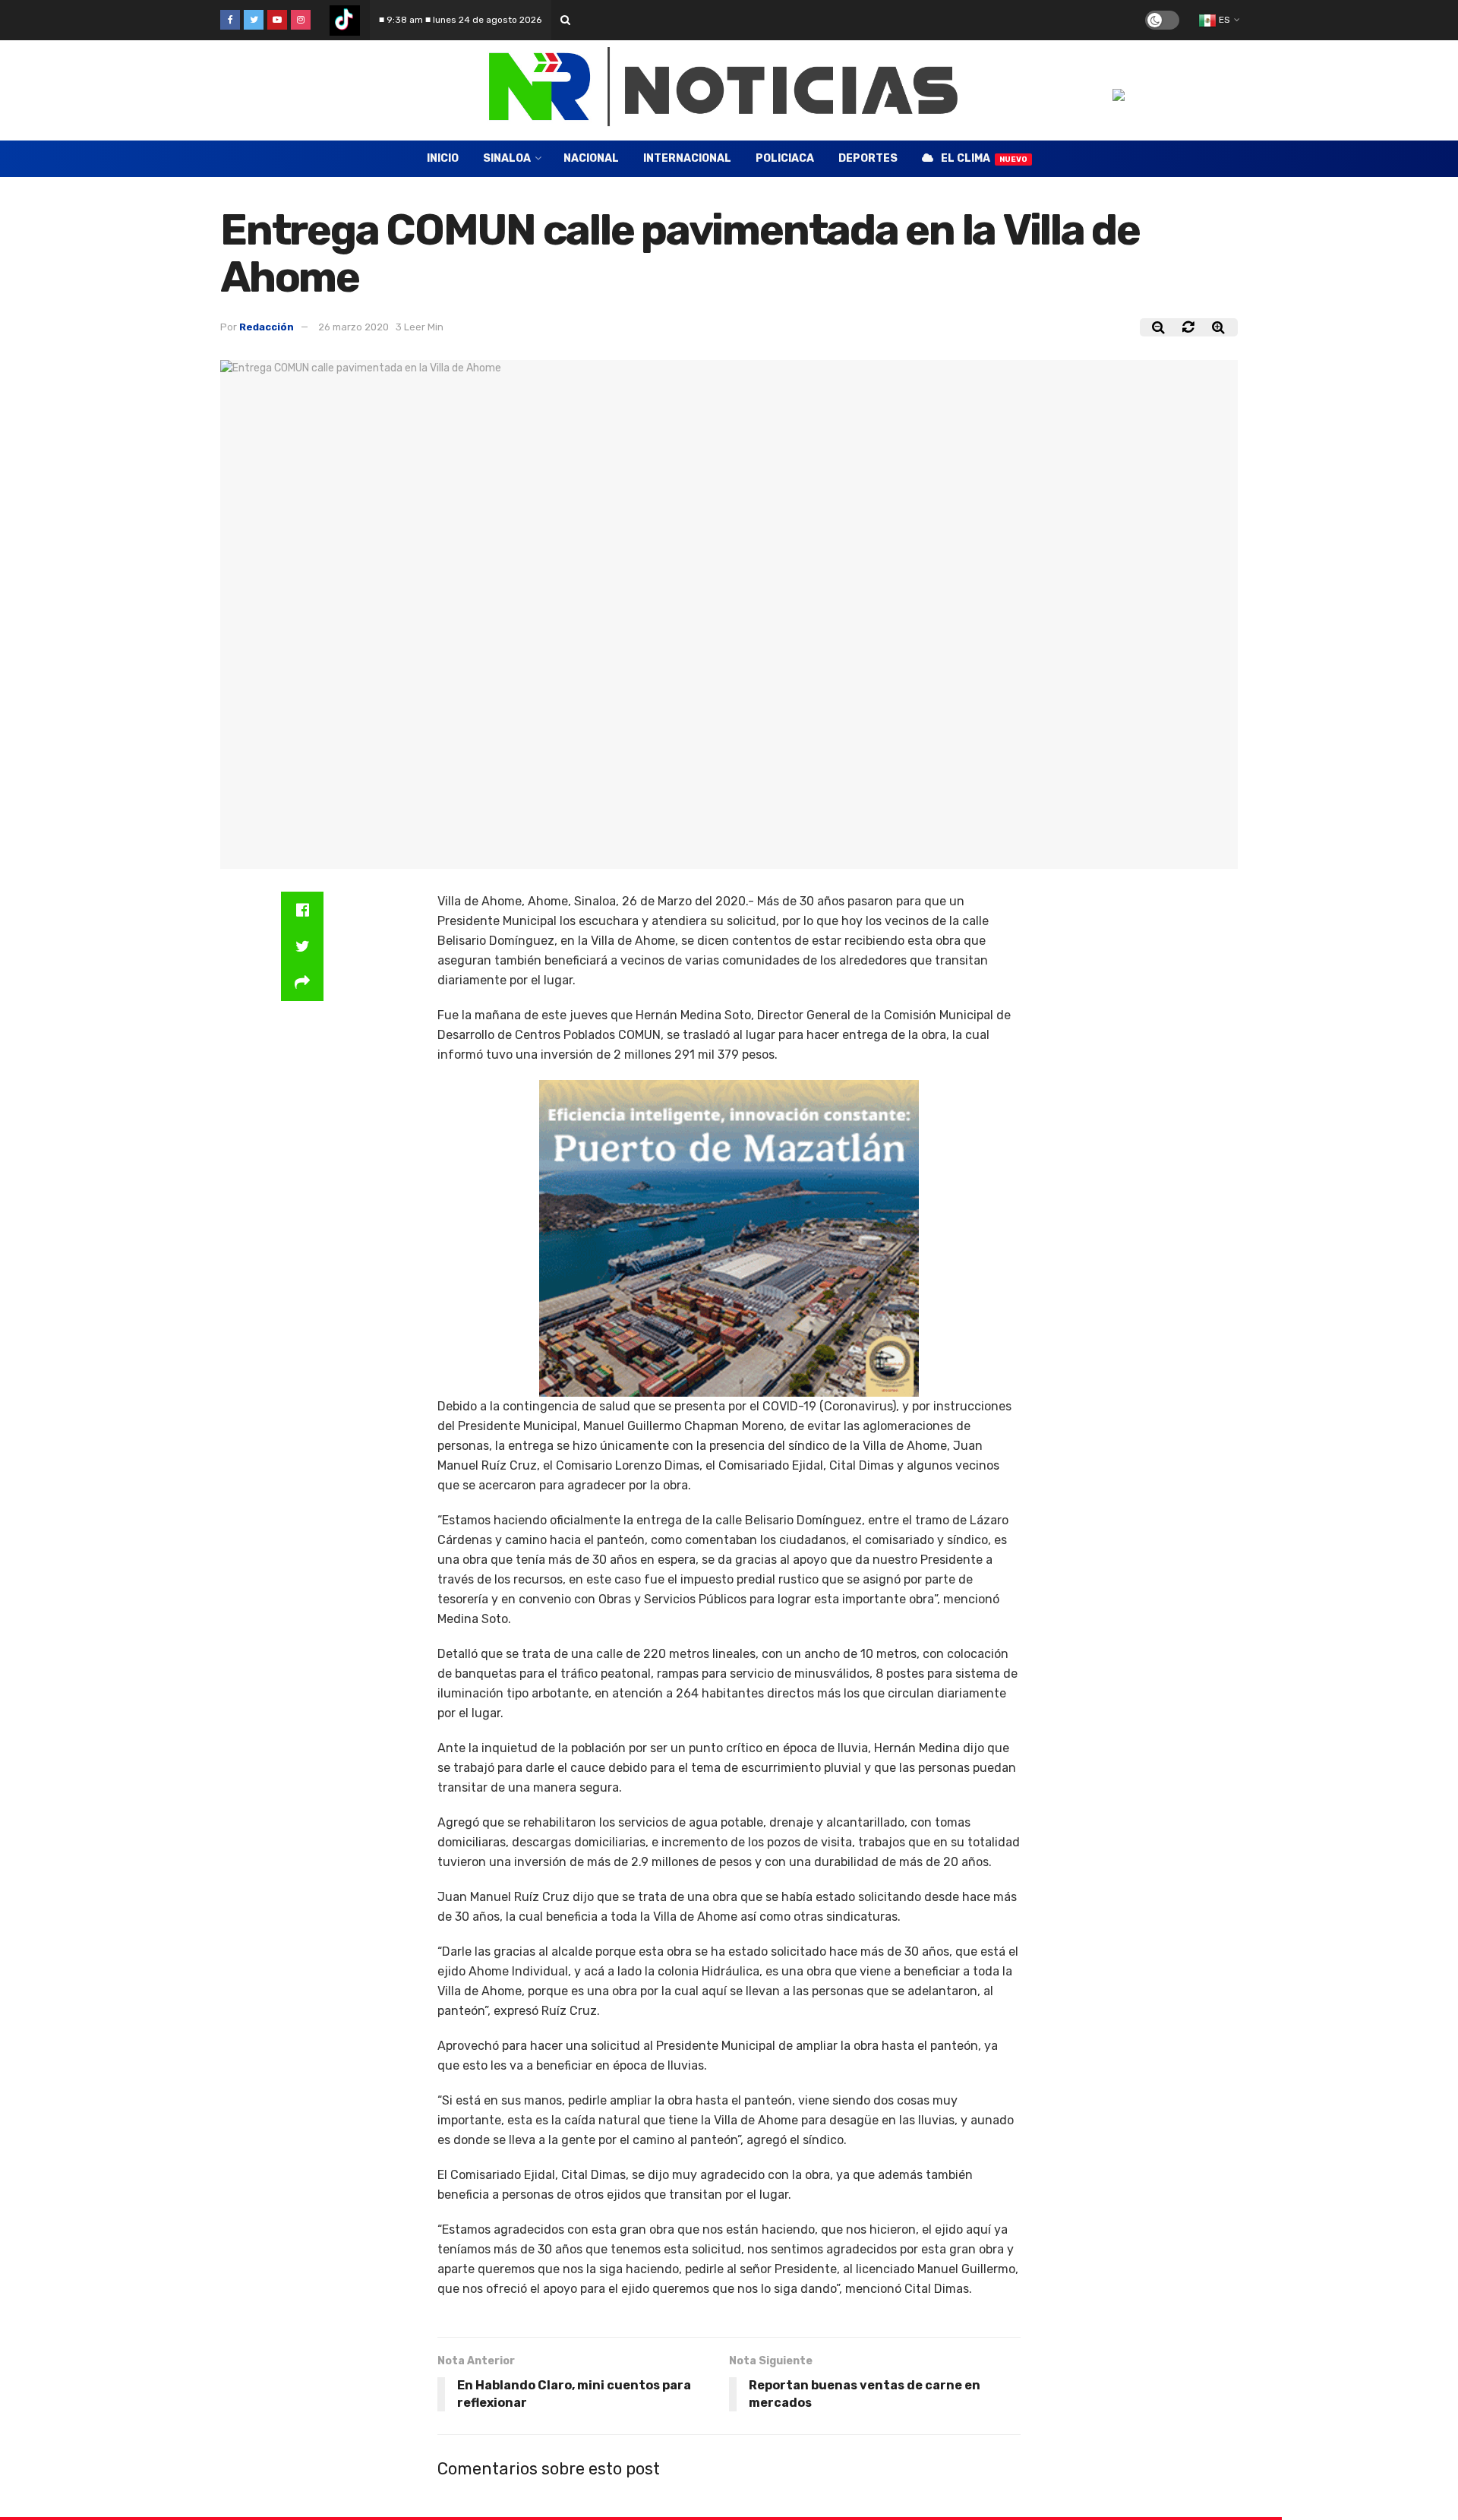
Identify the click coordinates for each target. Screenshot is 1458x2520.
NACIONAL (591, 158)
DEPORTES (868, 158)
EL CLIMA (984, 158)
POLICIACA (785, 158)
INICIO (443, 158)
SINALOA (507, 158)
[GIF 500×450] (729, 1238)
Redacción (267, 327)
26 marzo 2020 (353, 327)
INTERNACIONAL (687, 158)
